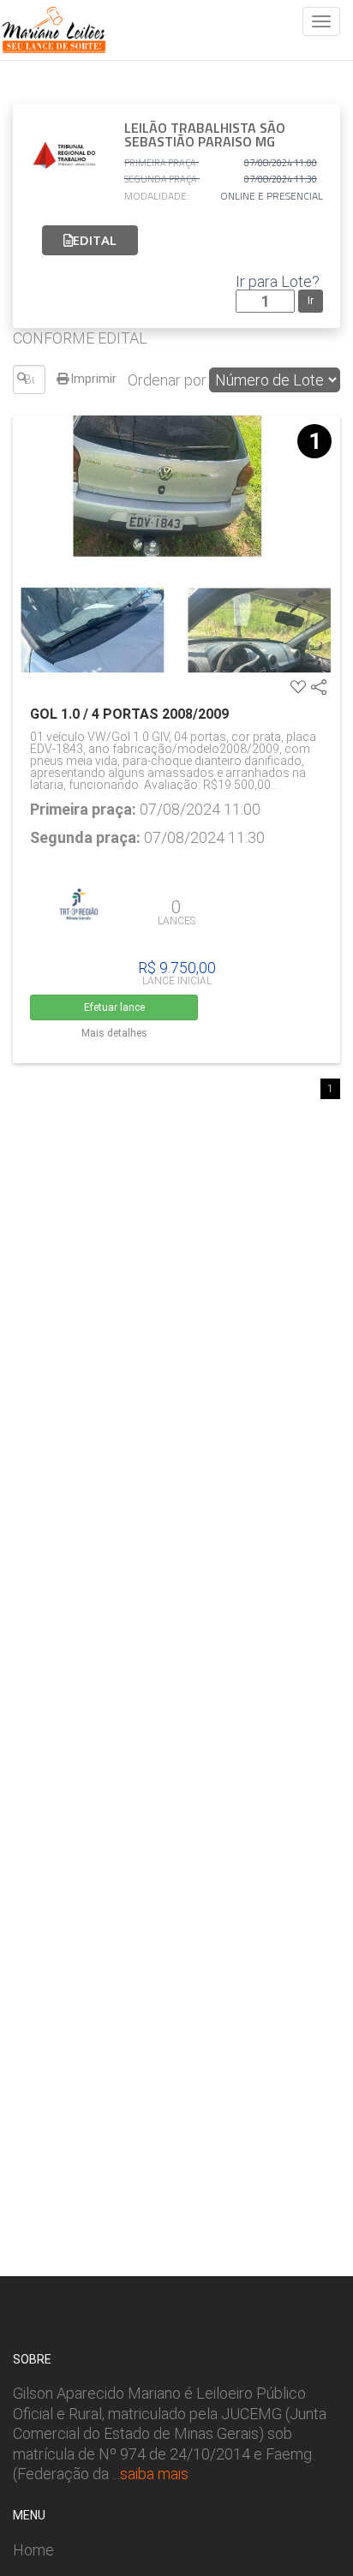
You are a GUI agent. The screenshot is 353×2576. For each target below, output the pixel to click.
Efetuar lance (114, 1007)
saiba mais (154, 2474)
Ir (311, 301)
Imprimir (93, 379)
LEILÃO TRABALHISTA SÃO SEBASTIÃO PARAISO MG (205, 134)
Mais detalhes (114, 1033)
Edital (95, 240)
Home (33, 2550)
